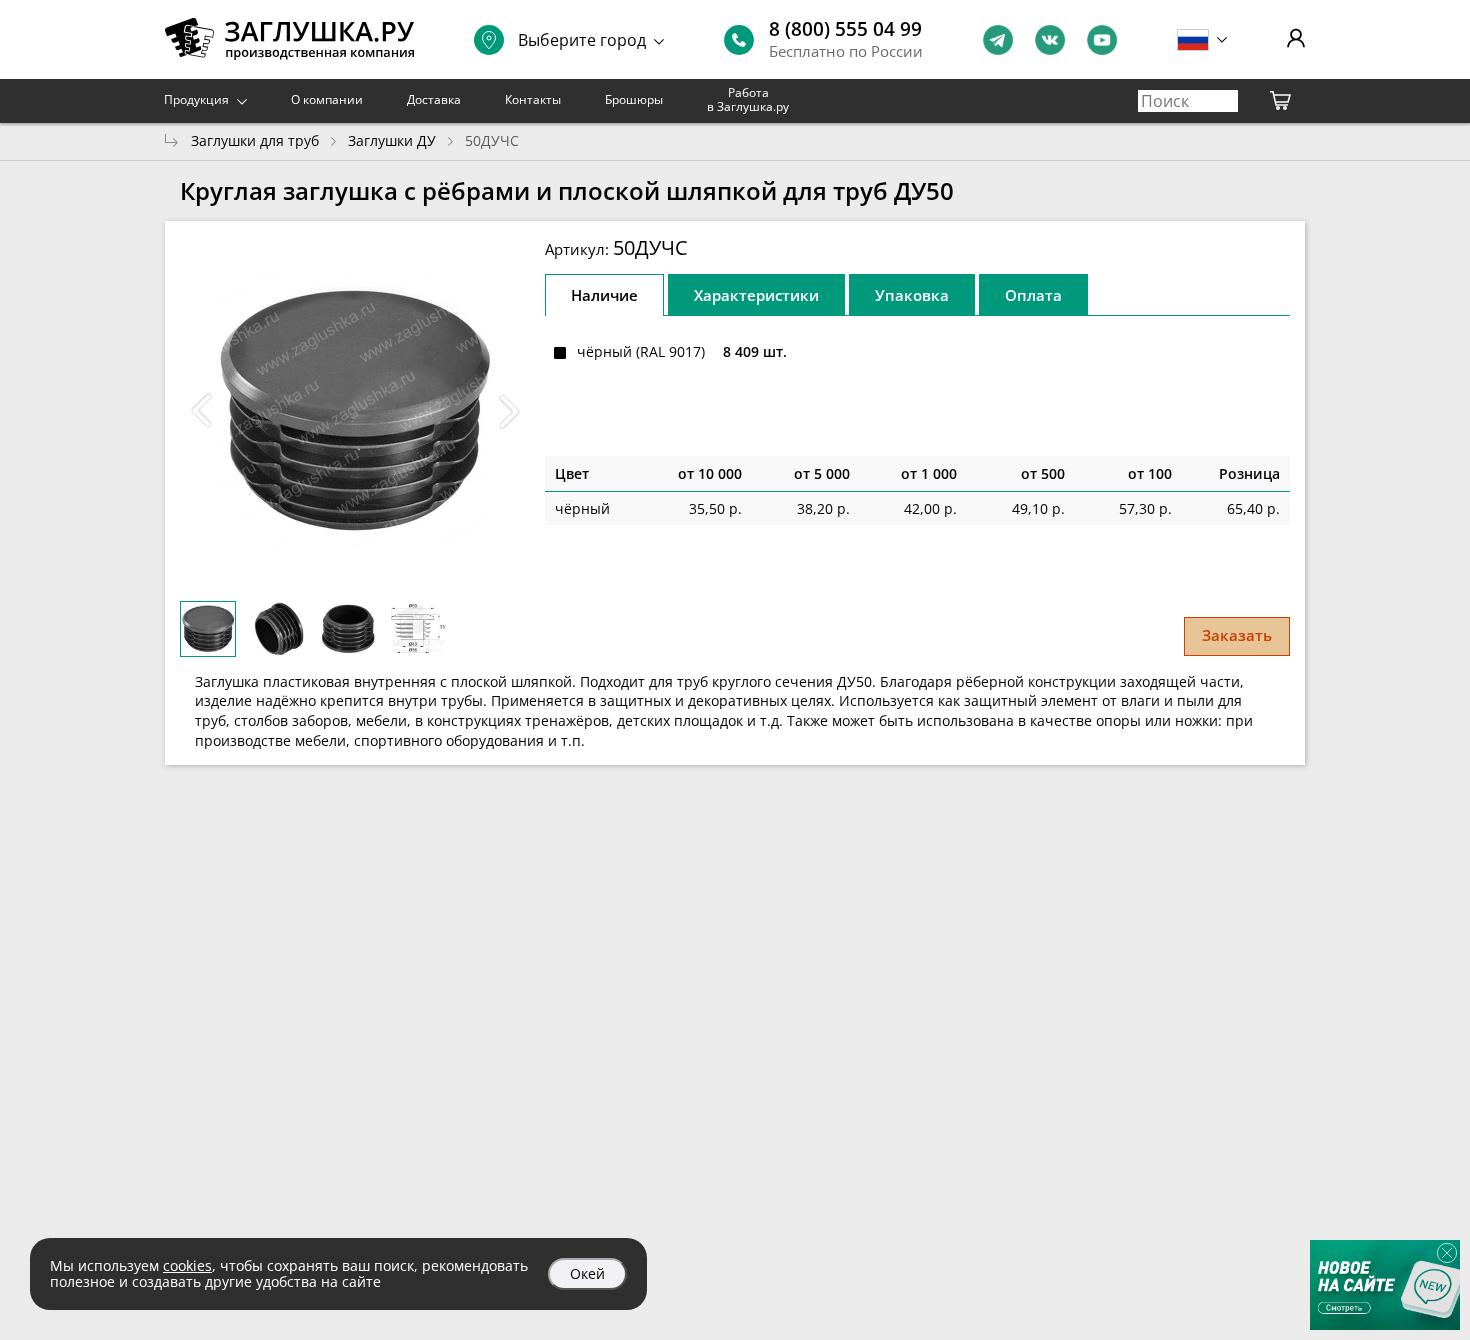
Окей (587, 1273)
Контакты (533, 99)
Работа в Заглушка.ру (748, 99)
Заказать (1237, 635)
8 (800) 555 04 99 (845, 29)
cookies (187, 1265)
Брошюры (634, 99)
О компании (327, 99)
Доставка (434, 99)
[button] (509, 411)
